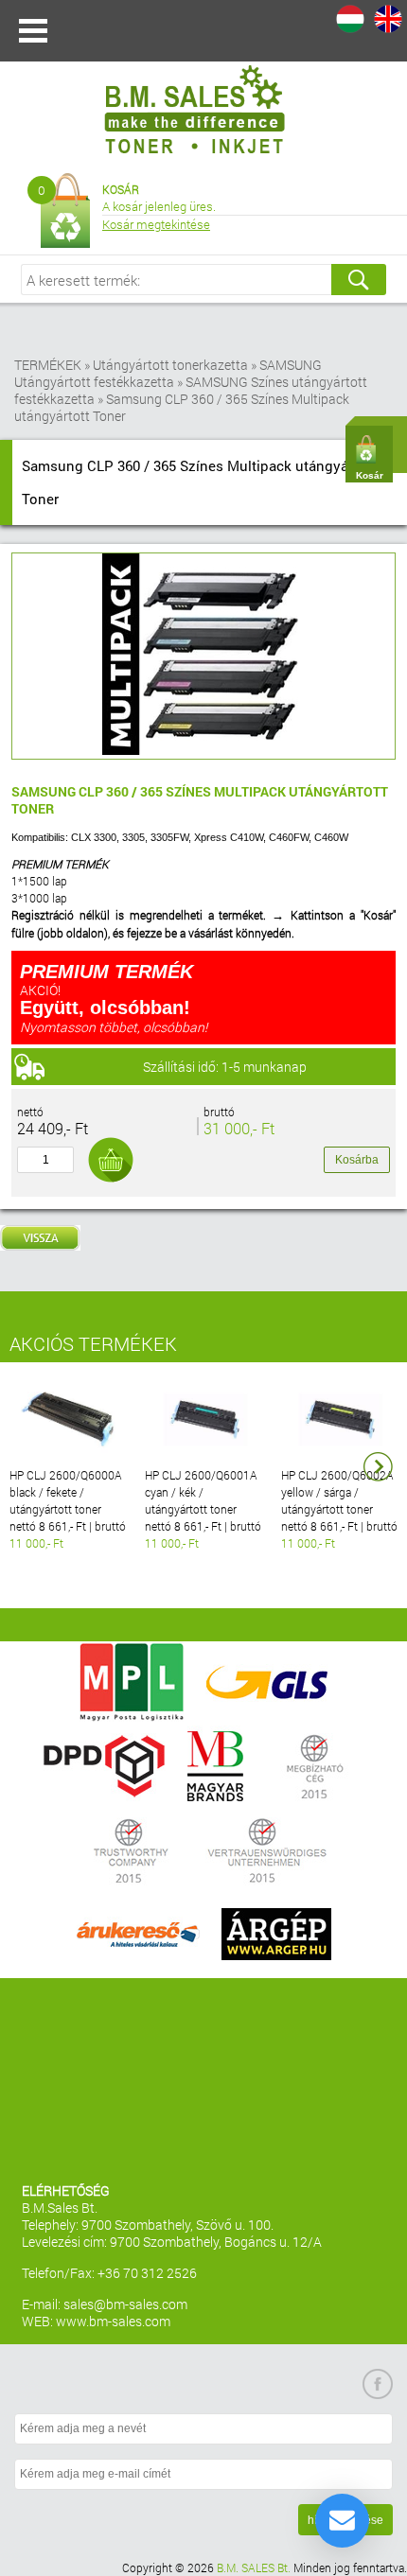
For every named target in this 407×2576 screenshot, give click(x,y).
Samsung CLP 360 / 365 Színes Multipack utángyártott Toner (182, 407)
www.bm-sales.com (113, 2321)
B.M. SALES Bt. (254, 2567)
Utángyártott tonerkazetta (170, 365)
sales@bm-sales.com (125, 2304)
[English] (388, 19)
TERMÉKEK (48, 365)
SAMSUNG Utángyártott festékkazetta (168, 373)
